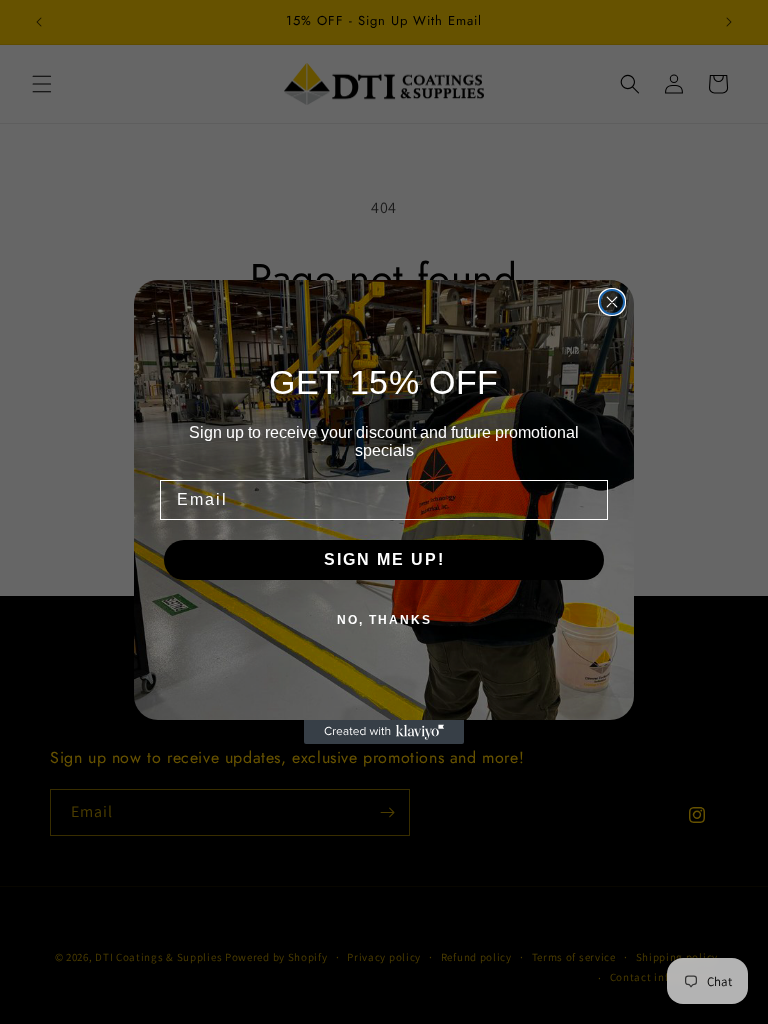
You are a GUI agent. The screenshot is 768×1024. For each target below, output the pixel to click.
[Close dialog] (612, 302)
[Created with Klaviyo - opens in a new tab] (384, 732)
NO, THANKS (384, 620)
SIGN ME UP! (384, 559)
